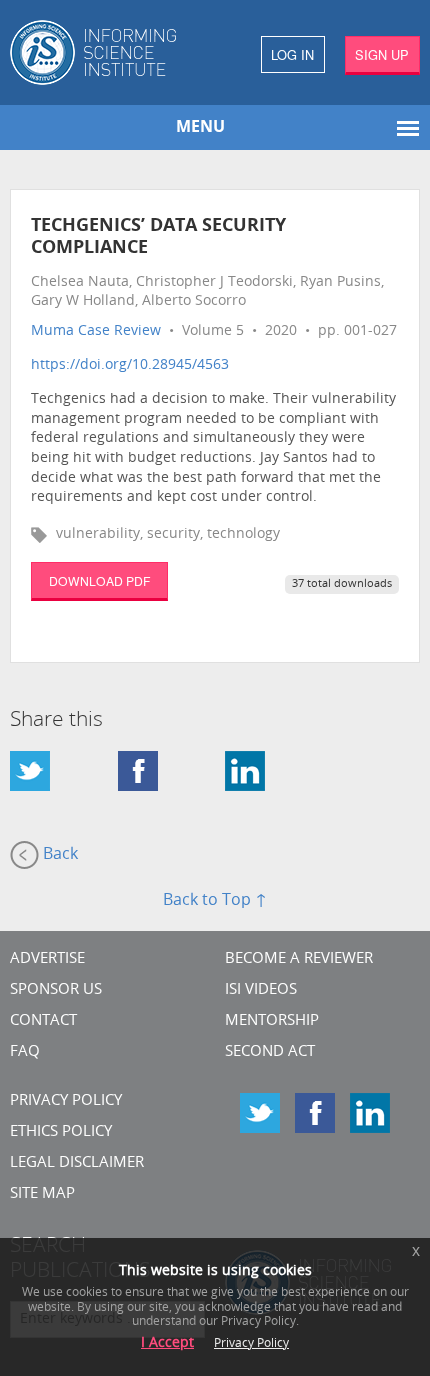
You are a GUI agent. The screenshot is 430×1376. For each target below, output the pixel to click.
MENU (200, 128)
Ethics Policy (61, 1132)
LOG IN (292, 54)
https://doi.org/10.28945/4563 (130, 365)
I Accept (167, 1343)
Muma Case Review (96, 331)
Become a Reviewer (299, 959)
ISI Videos (261, 990)
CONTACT (43, 1021)
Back (58, 855)
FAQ (25, 1052)
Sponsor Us (56, 990)
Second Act (270, 1052)
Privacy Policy (66, 1101)
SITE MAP (42, 1194)
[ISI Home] (107, 52)
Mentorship (272, 1021)
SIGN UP (382, 54)
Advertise (47, 959)
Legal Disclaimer (77, 1163)
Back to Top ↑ (215, 901)
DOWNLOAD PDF (99, 580)
